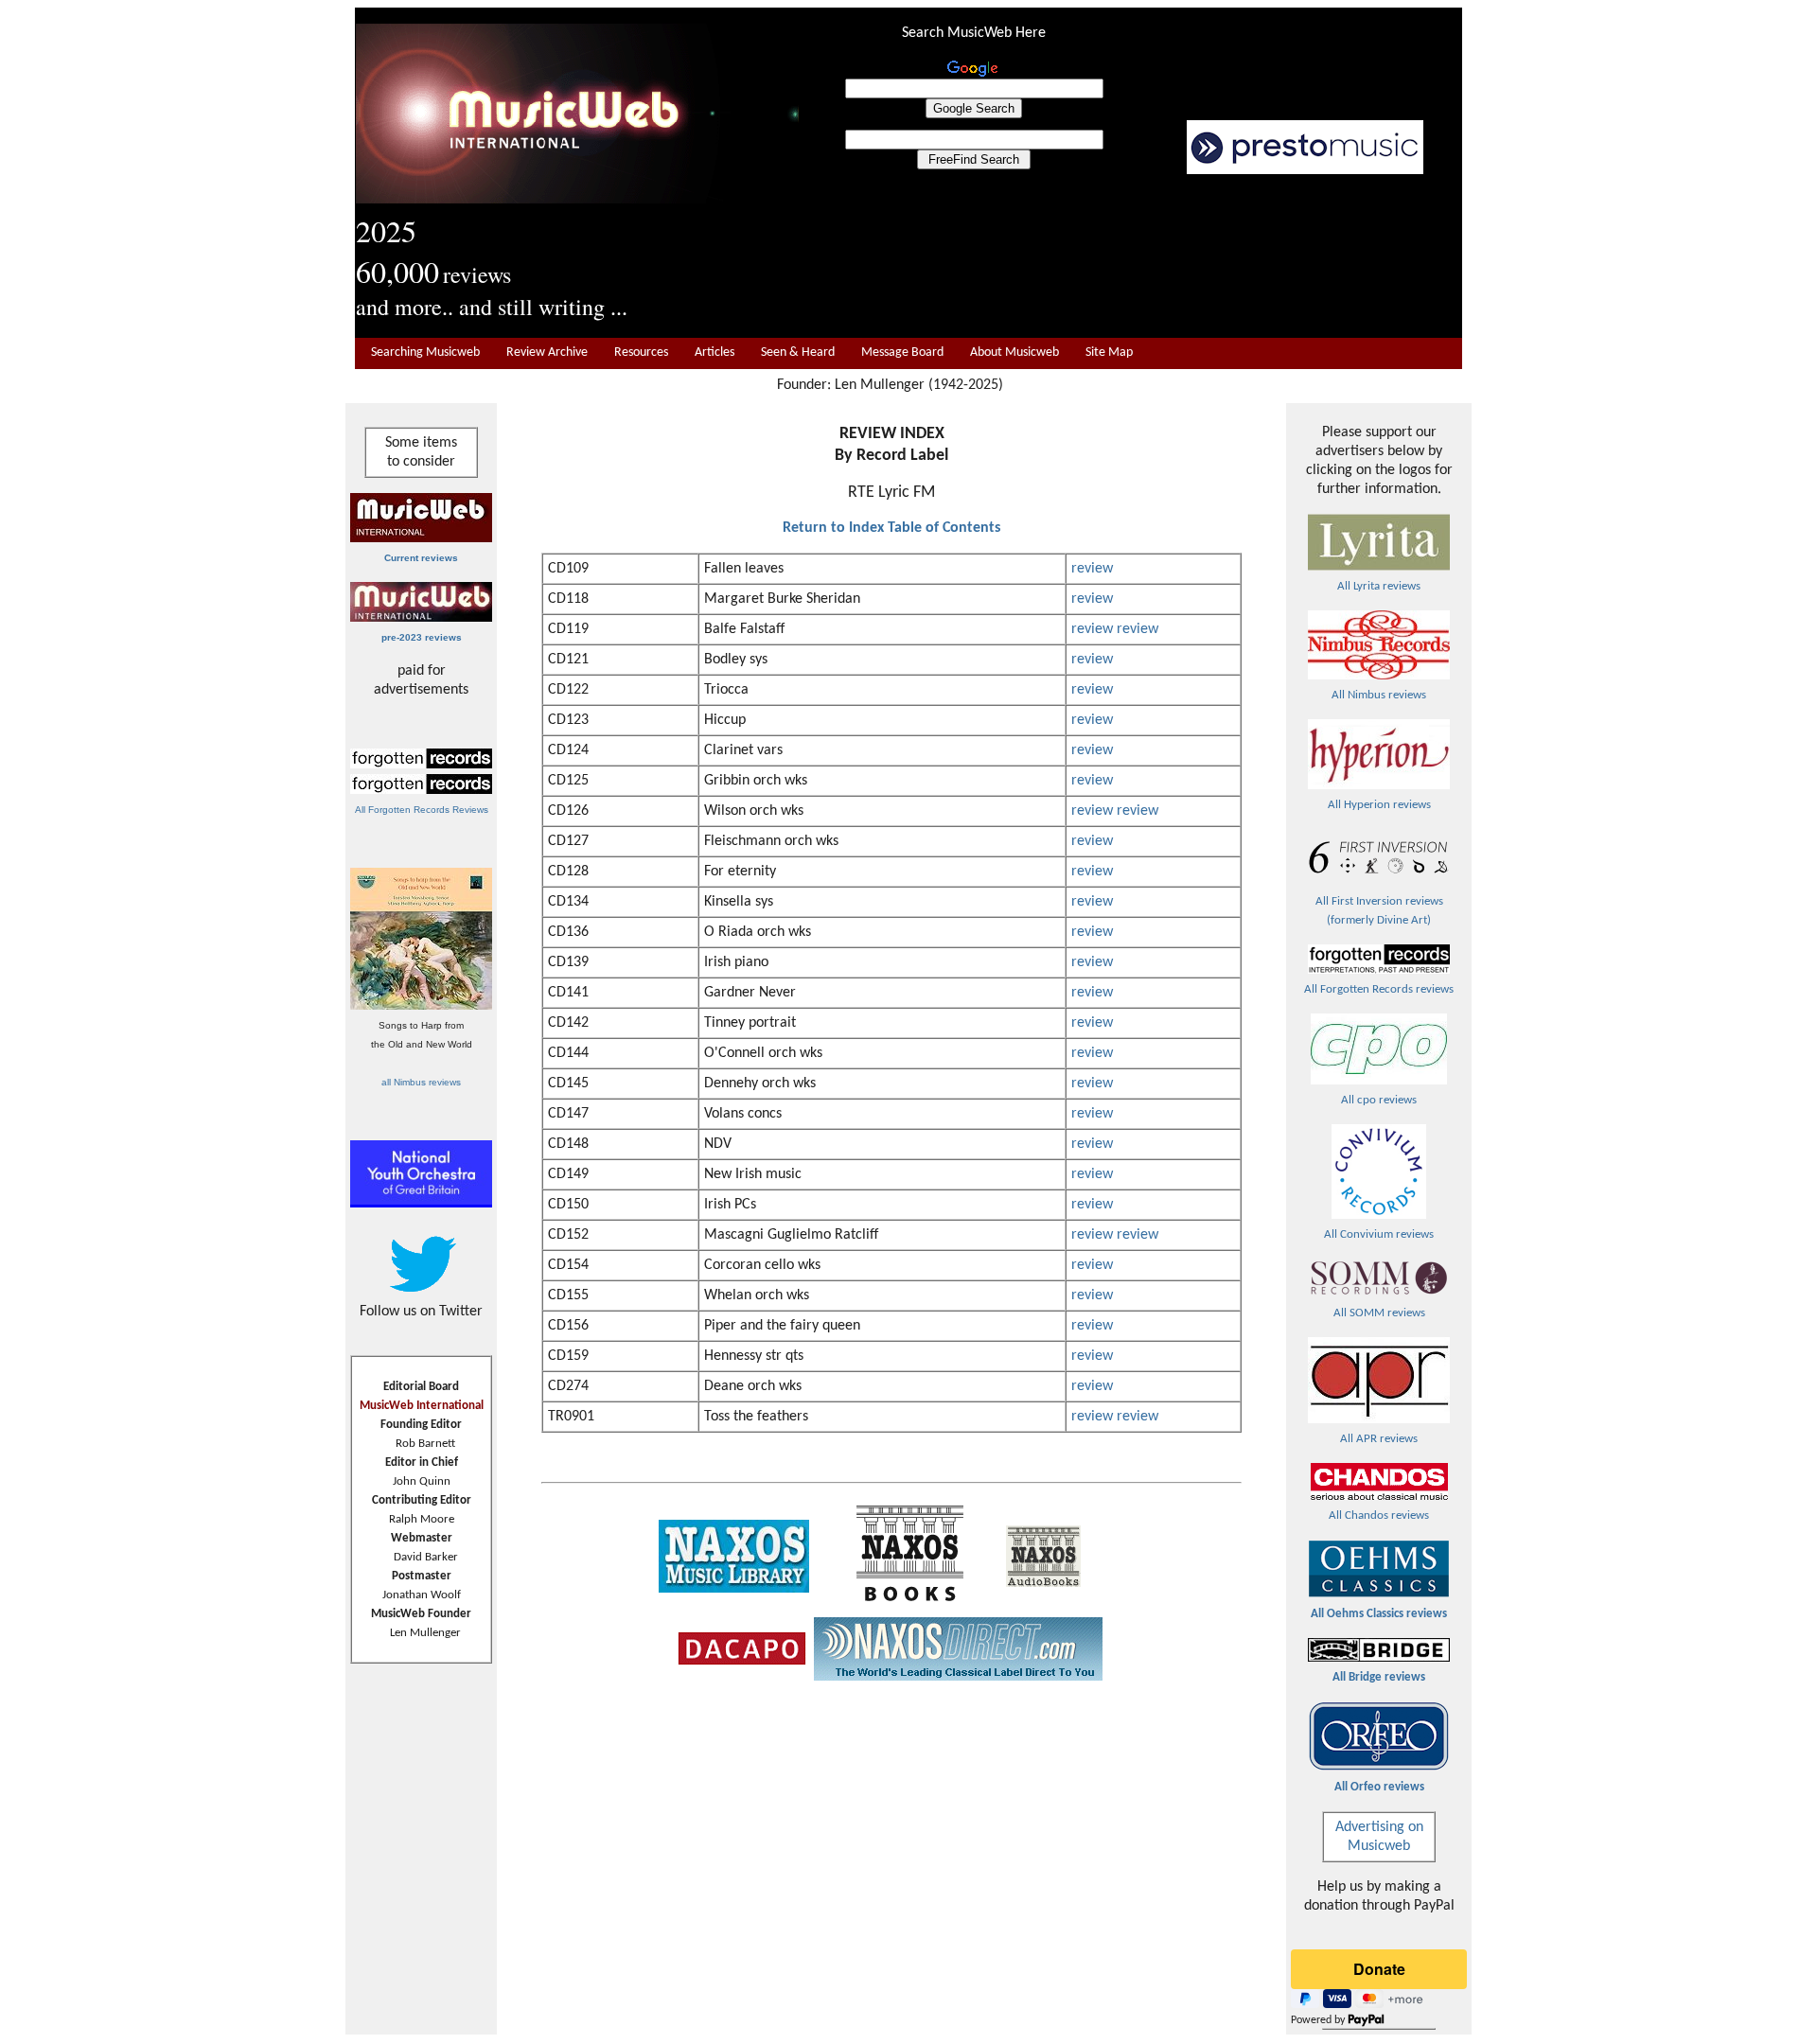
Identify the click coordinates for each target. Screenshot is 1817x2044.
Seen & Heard (798, 352)
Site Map (1109, 352)
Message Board (902, 352)
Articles (714, 352)
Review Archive (547, 352)
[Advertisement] (1131, 256)
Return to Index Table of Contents (891, 528)
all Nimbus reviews (421, 1082)
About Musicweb (1014, 352)
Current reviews (421, 558)
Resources (641, 352)
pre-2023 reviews (422, 637)
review (1092, 569)
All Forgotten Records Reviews (422, 810)
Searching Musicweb (425, 352)
